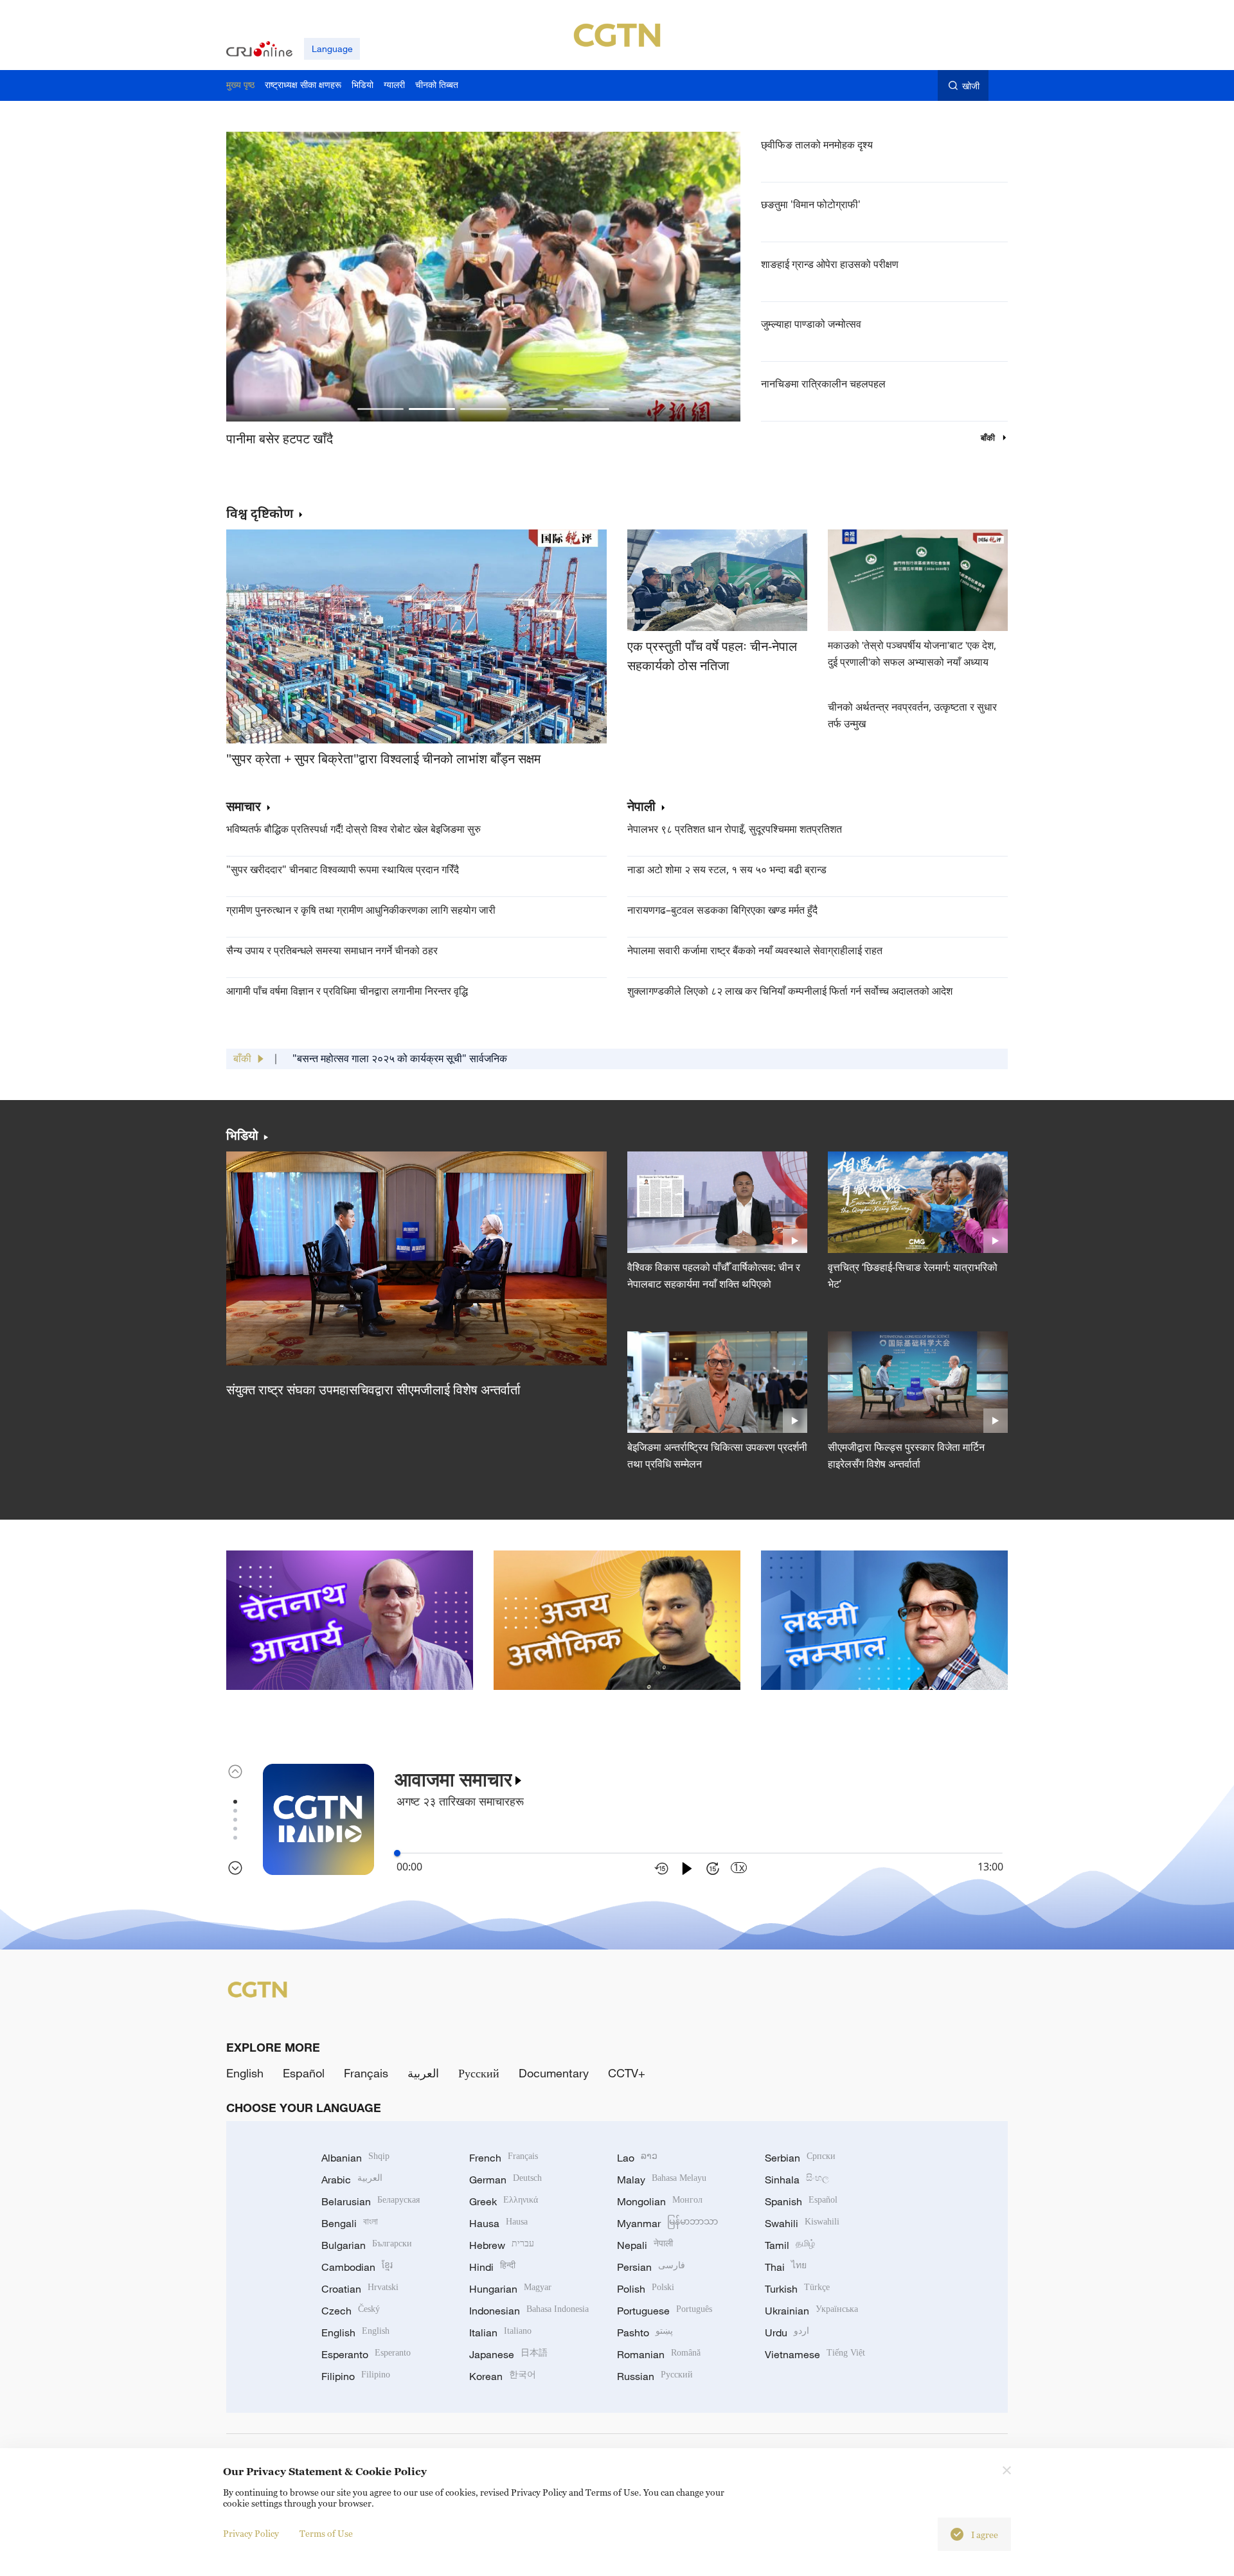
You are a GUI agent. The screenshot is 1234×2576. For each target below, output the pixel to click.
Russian (655, 2376)
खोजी (971, 86)
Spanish (801, 2201)
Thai (786, 2267)
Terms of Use (326, 2533)
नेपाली (641, 807)
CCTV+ (627, 2073)
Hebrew (502, 2245)
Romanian (659, 2354)
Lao (637, 2158)
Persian (651, 2267)
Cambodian (357, 2267)
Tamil (790, 2245)
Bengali (350, 2223)
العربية (423, 2073)
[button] (380, 409)
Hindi (492, 2267)
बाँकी (989, 438)
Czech (351, 2311)
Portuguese (665, 2311)
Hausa (498, 2223)
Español (304, 2073)
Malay (662, 2180)
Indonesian (529, 2311)
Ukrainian (811, 2311)
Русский (479, 2073)
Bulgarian (367, 2245)
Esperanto (366, 2354)
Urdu (787, 2332)
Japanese (508, 2354)
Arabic (352, 2180)
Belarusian (371, 2201)
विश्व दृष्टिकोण (260, 513)
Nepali (645, 2245)
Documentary (554, 2073)
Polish (646, 2289)
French (504, 2158)
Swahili (802, 2223)
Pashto (645, 2332)
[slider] (397, 1853)
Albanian (355, 2158)
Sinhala (797, 2180)
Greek (504, 2201)
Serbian (800, 2158)
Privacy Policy (251, 2533)
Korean (503, 2376)
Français (366, 2073)
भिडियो (242, 1135)
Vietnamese (815, 2354)
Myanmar (667, 2223)
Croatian (360, 2289)
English (245, 2073)
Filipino (356, 2376)
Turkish (797, 2289)
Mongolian (660, 2201)
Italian (500, 2332)
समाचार (244, 807)
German (505, 2180)
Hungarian (510, 2289)
